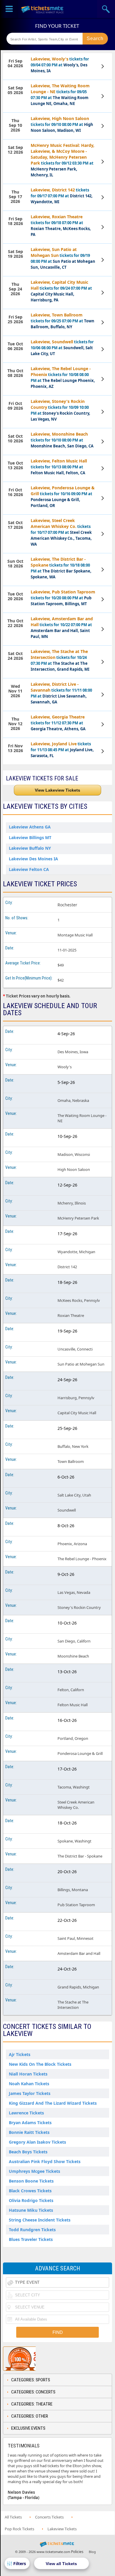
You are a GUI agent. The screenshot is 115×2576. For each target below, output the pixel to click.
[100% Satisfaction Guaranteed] (33, 2359)
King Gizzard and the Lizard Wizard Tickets (53, 2103)
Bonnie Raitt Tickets (29, 2132)
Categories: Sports (31, 2380)
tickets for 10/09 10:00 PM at (60, 410)
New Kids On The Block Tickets (40, 2064)
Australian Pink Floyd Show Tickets (45, 2161)
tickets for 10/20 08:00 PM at (63, 598)
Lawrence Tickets (26, 2113)
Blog (92, 2552)
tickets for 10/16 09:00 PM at (63, 497)
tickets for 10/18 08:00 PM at (61, 568)
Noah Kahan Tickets (29, 2084)
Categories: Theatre (32, 2404)
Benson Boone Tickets (31, 2181)
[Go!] (95, 39)
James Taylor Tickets (30, 2093)
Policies (77, 2552)
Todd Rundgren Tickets (32, 2230)
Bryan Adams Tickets (30, 2123)
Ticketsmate (43, 9)
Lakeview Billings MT (30, 837)
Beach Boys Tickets (28, 2152)
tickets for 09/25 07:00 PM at (63, 321)
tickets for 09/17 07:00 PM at (62, 196)
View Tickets (103, 66)
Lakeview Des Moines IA (33, 859)
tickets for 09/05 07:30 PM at (60, 95)
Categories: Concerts (33, 2392)
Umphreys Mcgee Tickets (34, 2171)
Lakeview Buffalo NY (30, 848)
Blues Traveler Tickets (31, 2239)
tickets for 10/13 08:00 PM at (59, 467)
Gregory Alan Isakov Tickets (37, 2142)
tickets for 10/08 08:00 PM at (63, 377)
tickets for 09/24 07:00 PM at (61, 291)
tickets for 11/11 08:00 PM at (61, 693)
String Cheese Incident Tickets (40, 2220)
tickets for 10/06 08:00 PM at (62, 348)
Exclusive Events (28, 2428)
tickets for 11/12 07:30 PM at (58, 723)
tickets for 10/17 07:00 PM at (61, 532)
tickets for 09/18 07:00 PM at (61, 225)
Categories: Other (30, 2416)
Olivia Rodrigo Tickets (31, 2200)
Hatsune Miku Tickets (31, 2210)
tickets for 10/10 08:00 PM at (62, 440)
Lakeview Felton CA (29, 869)
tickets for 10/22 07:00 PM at (62, 627)
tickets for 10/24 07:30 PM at (60, 660)
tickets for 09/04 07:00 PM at (60, 65)
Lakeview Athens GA (30, 827)
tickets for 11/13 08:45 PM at (62, 750)
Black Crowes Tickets (30, 2191)
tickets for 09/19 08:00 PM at (63, 258)
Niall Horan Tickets (28, 2074)
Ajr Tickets (20, 2054)
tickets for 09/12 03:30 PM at (63, 160)
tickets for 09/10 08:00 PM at (62, 124)
